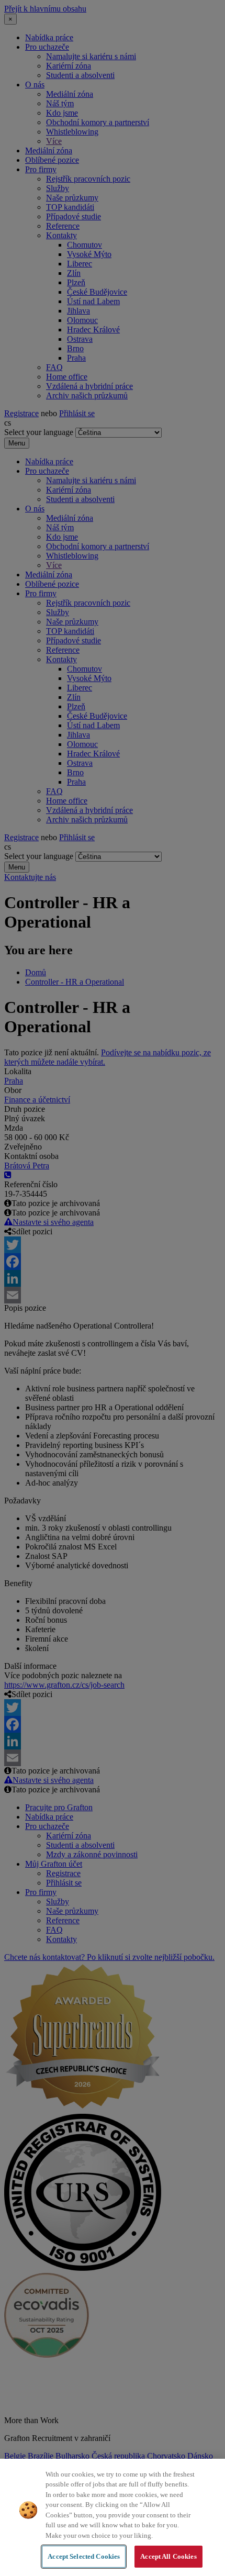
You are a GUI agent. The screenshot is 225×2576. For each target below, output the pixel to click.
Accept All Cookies (168, 2556)
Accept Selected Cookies (84, 2556)
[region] (113, 2517)
